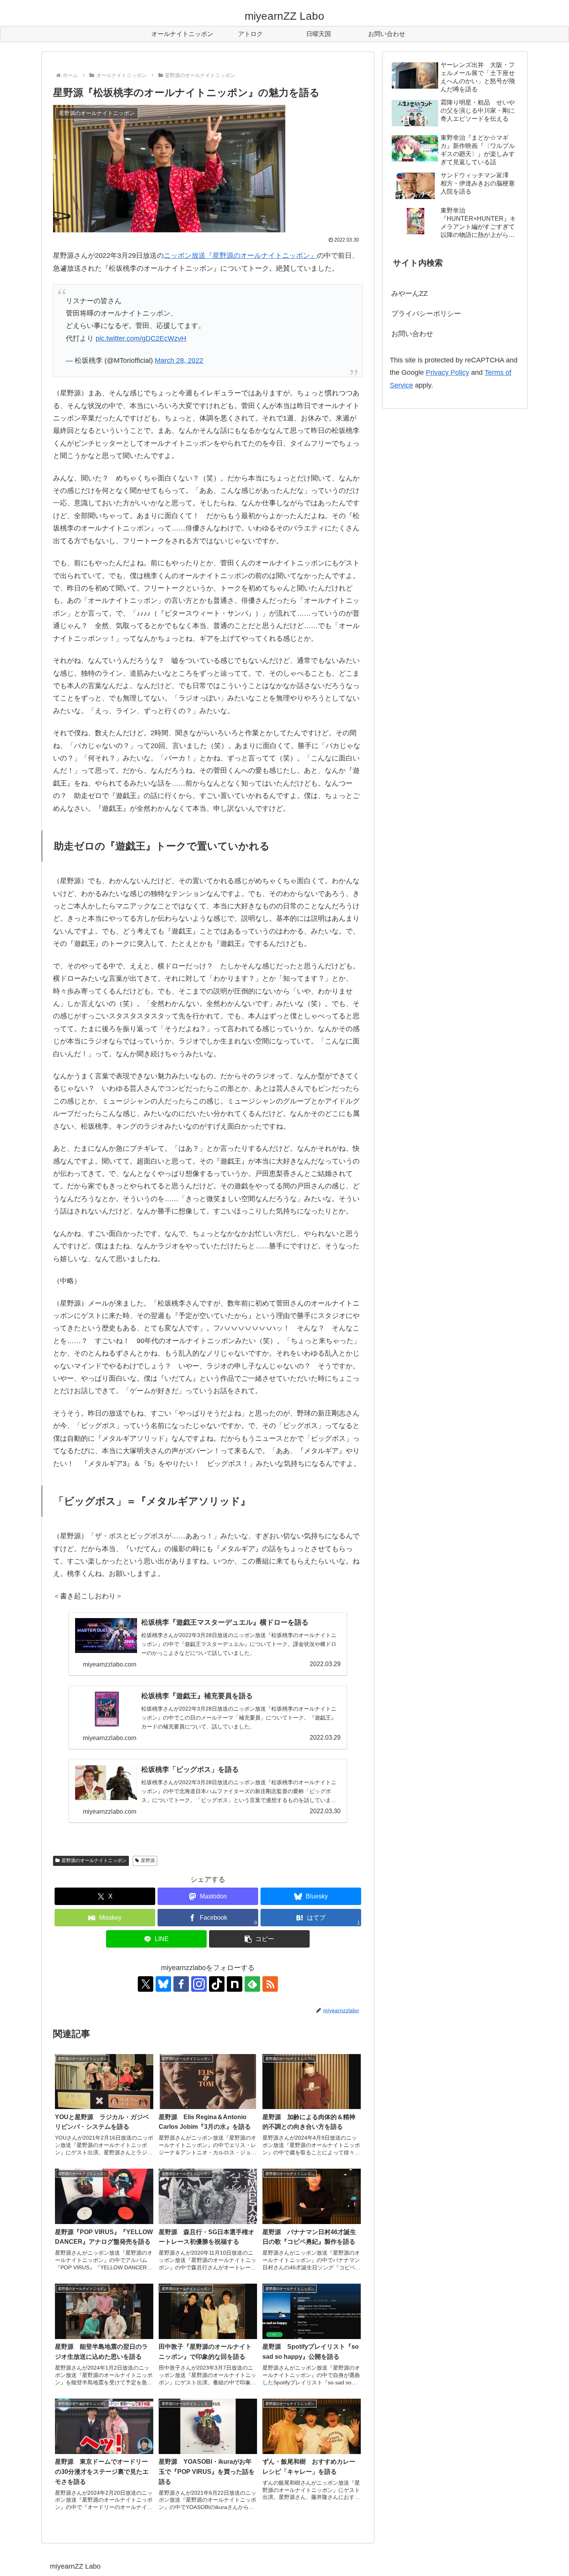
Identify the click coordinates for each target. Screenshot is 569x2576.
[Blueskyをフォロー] (163, 1984)
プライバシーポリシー (426, 314)
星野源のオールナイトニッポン (94, 1860)
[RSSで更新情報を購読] (270, 1984)
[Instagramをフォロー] (199, 1984)
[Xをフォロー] (146, 1984)
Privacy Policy (447, 372)
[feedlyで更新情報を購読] (252, 1984)
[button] (259, 1939)
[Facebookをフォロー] (181, 1984)
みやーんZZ (410, 293)
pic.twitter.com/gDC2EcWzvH (141, 338)
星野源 (148, 1860)
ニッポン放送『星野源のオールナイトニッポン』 (240, 256)
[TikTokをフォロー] (217, 1984)
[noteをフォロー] (235, 1984)
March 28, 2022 (179, 360)
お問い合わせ (412, 334)
